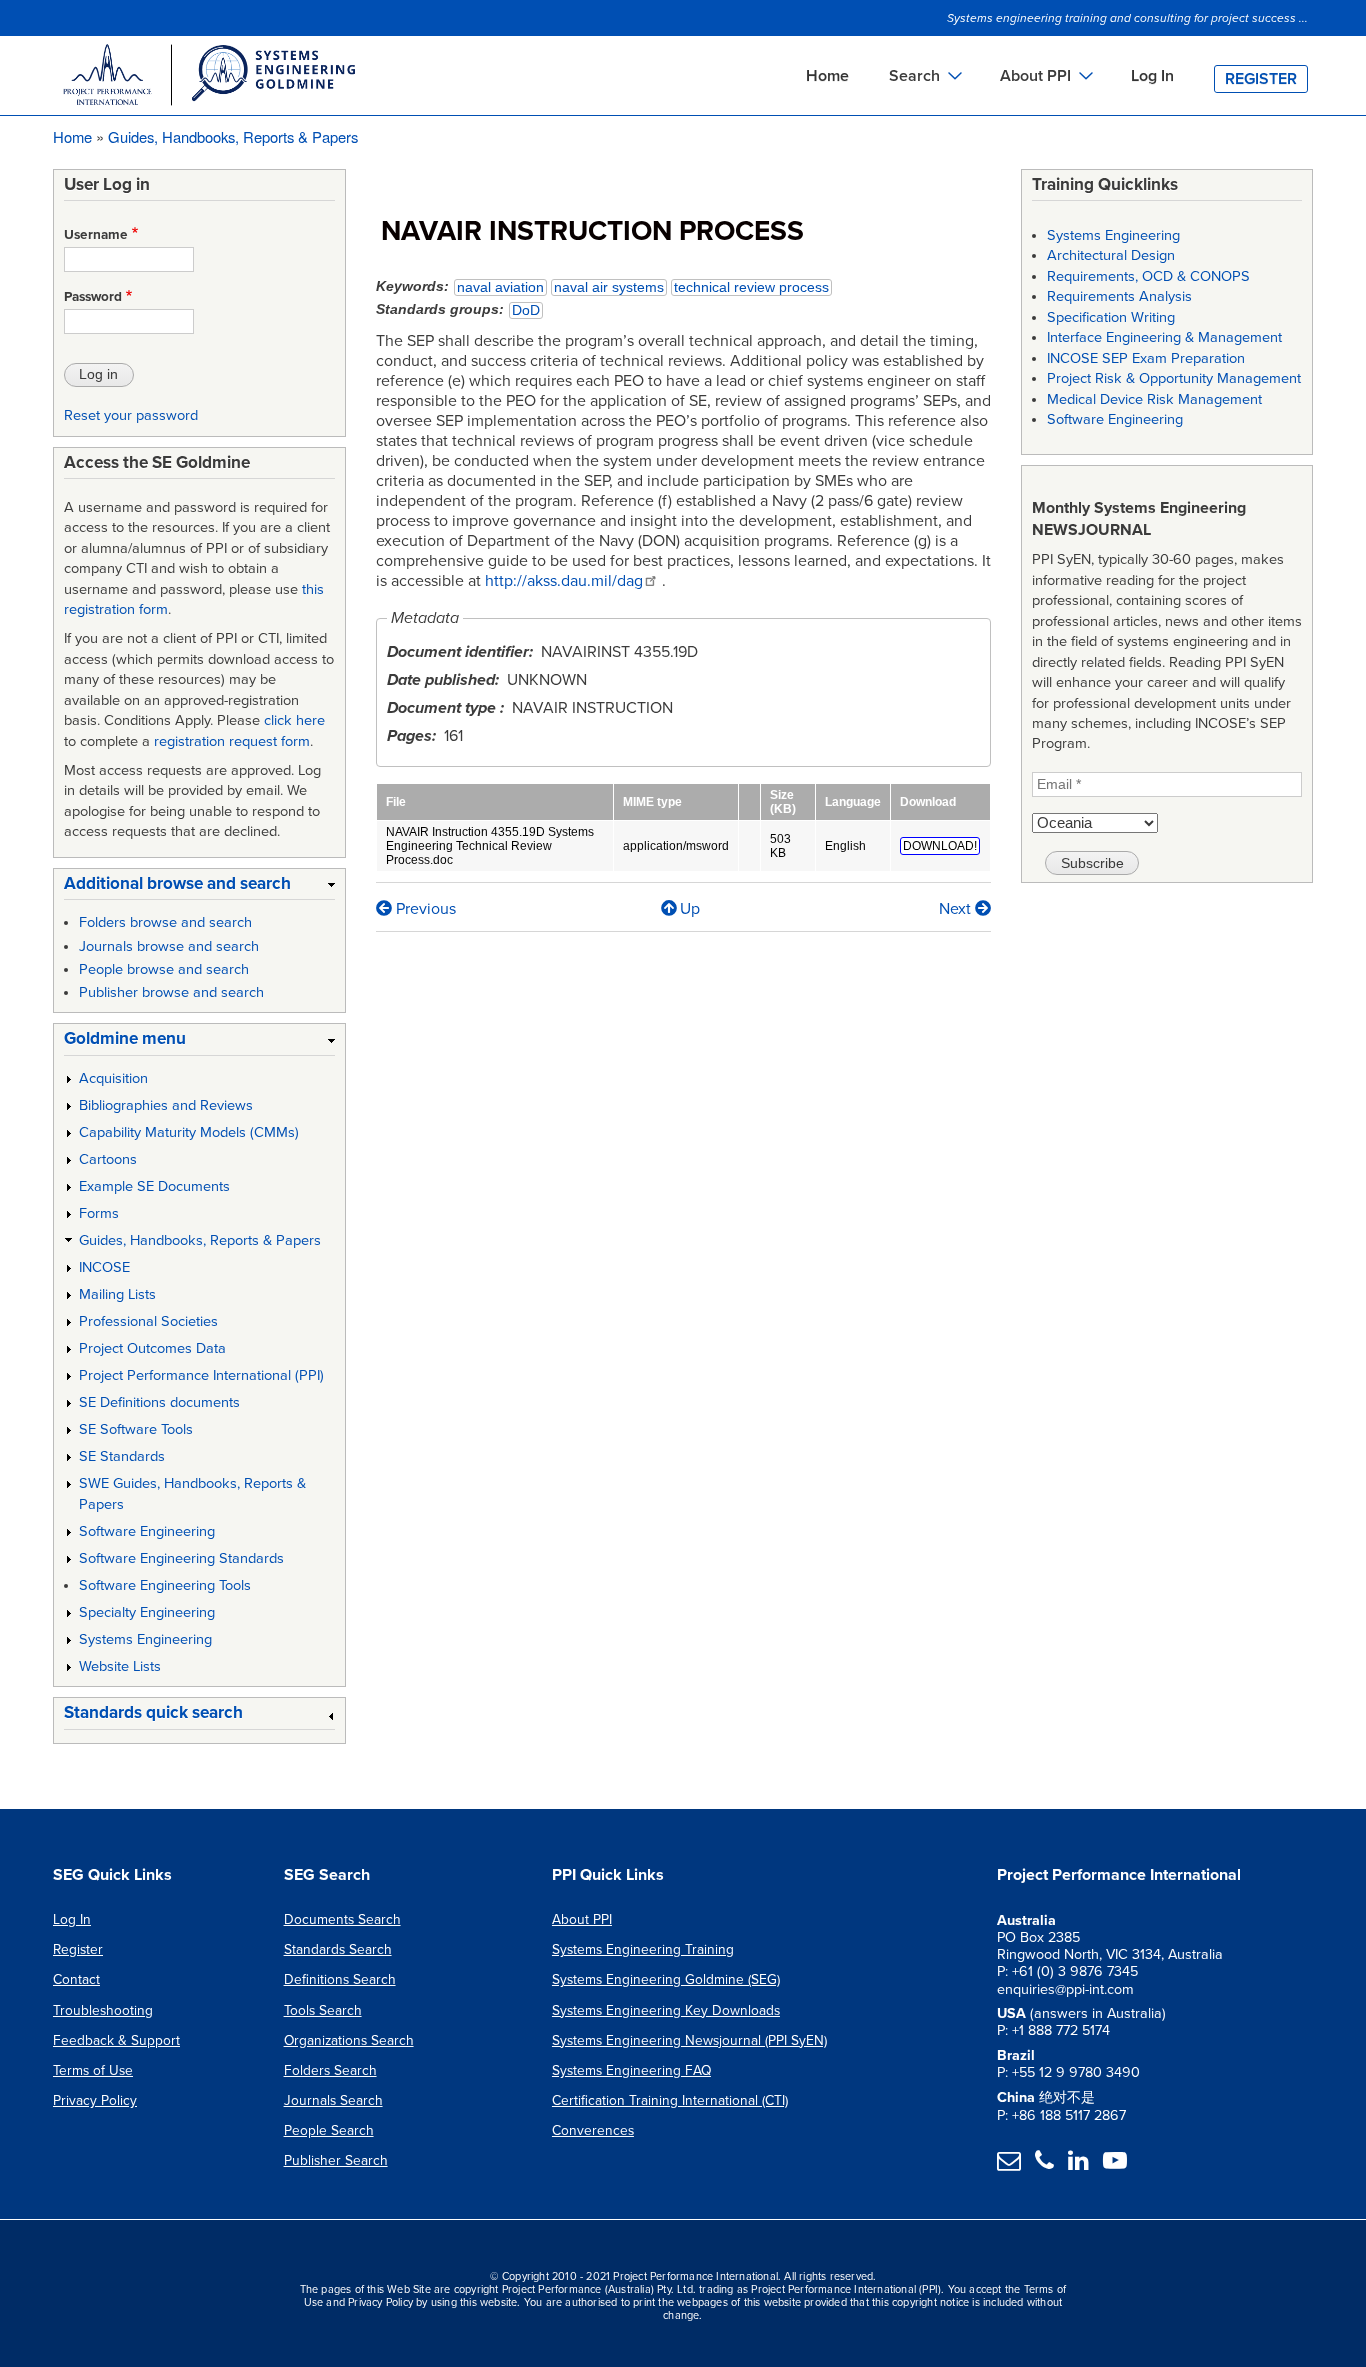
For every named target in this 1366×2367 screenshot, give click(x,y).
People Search (329, 2130)
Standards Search (338, 1949)
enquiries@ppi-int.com (1065, 1989)
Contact (76, 1979)
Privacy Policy (95, 2100)
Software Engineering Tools (165, 1585)
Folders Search (330, 2070)
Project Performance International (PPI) (201, 1375)
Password (93, 297)
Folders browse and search (165, 922)
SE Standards (122, 1456)
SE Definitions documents (159, 1402)
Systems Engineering (145, 1639)
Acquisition (113, 1078)
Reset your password (131, 415)
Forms (99, 1213)
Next (957, 909)
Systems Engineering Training (643, 1949)
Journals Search (333, 2100)
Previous (424, 909)
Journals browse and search (169, 946)
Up (690, 909)
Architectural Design (1111, 255)
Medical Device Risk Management (1154, 399)
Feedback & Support (116, 2040)
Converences (593, 2130)
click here (294, 720)
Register (1261, 79)
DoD (526, 310)
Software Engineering (147, 1531)
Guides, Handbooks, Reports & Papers (233, 136)
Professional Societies (148, 1321)
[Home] (208, 78)
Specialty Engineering (147, 1612)
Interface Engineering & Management (1164, 337)
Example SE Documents (154, 1186)
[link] (199, 887)
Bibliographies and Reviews (166, 1105)
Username (96, 235)
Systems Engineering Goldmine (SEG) (666, 1979)
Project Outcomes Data (152, 1348)
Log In (1152, 76)
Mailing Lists (117, 1294)
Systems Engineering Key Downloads (666, 2010)
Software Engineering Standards (181, 1558)
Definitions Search (340, 1979)
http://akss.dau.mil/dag (564, 581)
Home (827, 76)
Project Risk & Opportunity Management (1174, 378)
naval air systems (609, 287)
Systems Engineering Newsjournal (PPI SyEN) (689, 2040)
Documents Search (342, 1919)
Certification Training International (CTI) (670, 2100)
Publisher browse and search (171, 992)
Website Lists (120, 1666)
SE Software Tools (136, 1429)
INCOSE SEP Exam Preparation (1146, 358)
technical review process (751, 287)
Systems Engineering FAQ (631, 2070)
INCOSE (104, 1267)
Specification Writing (1111, 317)
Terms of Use (93, 2070)
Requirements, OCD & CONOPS (1148, 276)
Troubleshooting (103, 2010)
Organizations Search (349, 2040)
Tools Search (323, 2010)
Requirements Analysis (1119, 296)
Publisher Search (336, 2160)
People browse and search (164, 969)
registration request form (232, 741)
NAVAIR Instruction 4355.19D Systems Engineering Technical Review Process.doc (490, 846)
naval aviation (500, 287)
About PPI (582, 1919)
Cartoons (108, 1159)
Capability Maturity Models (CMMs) (189, 1132)
